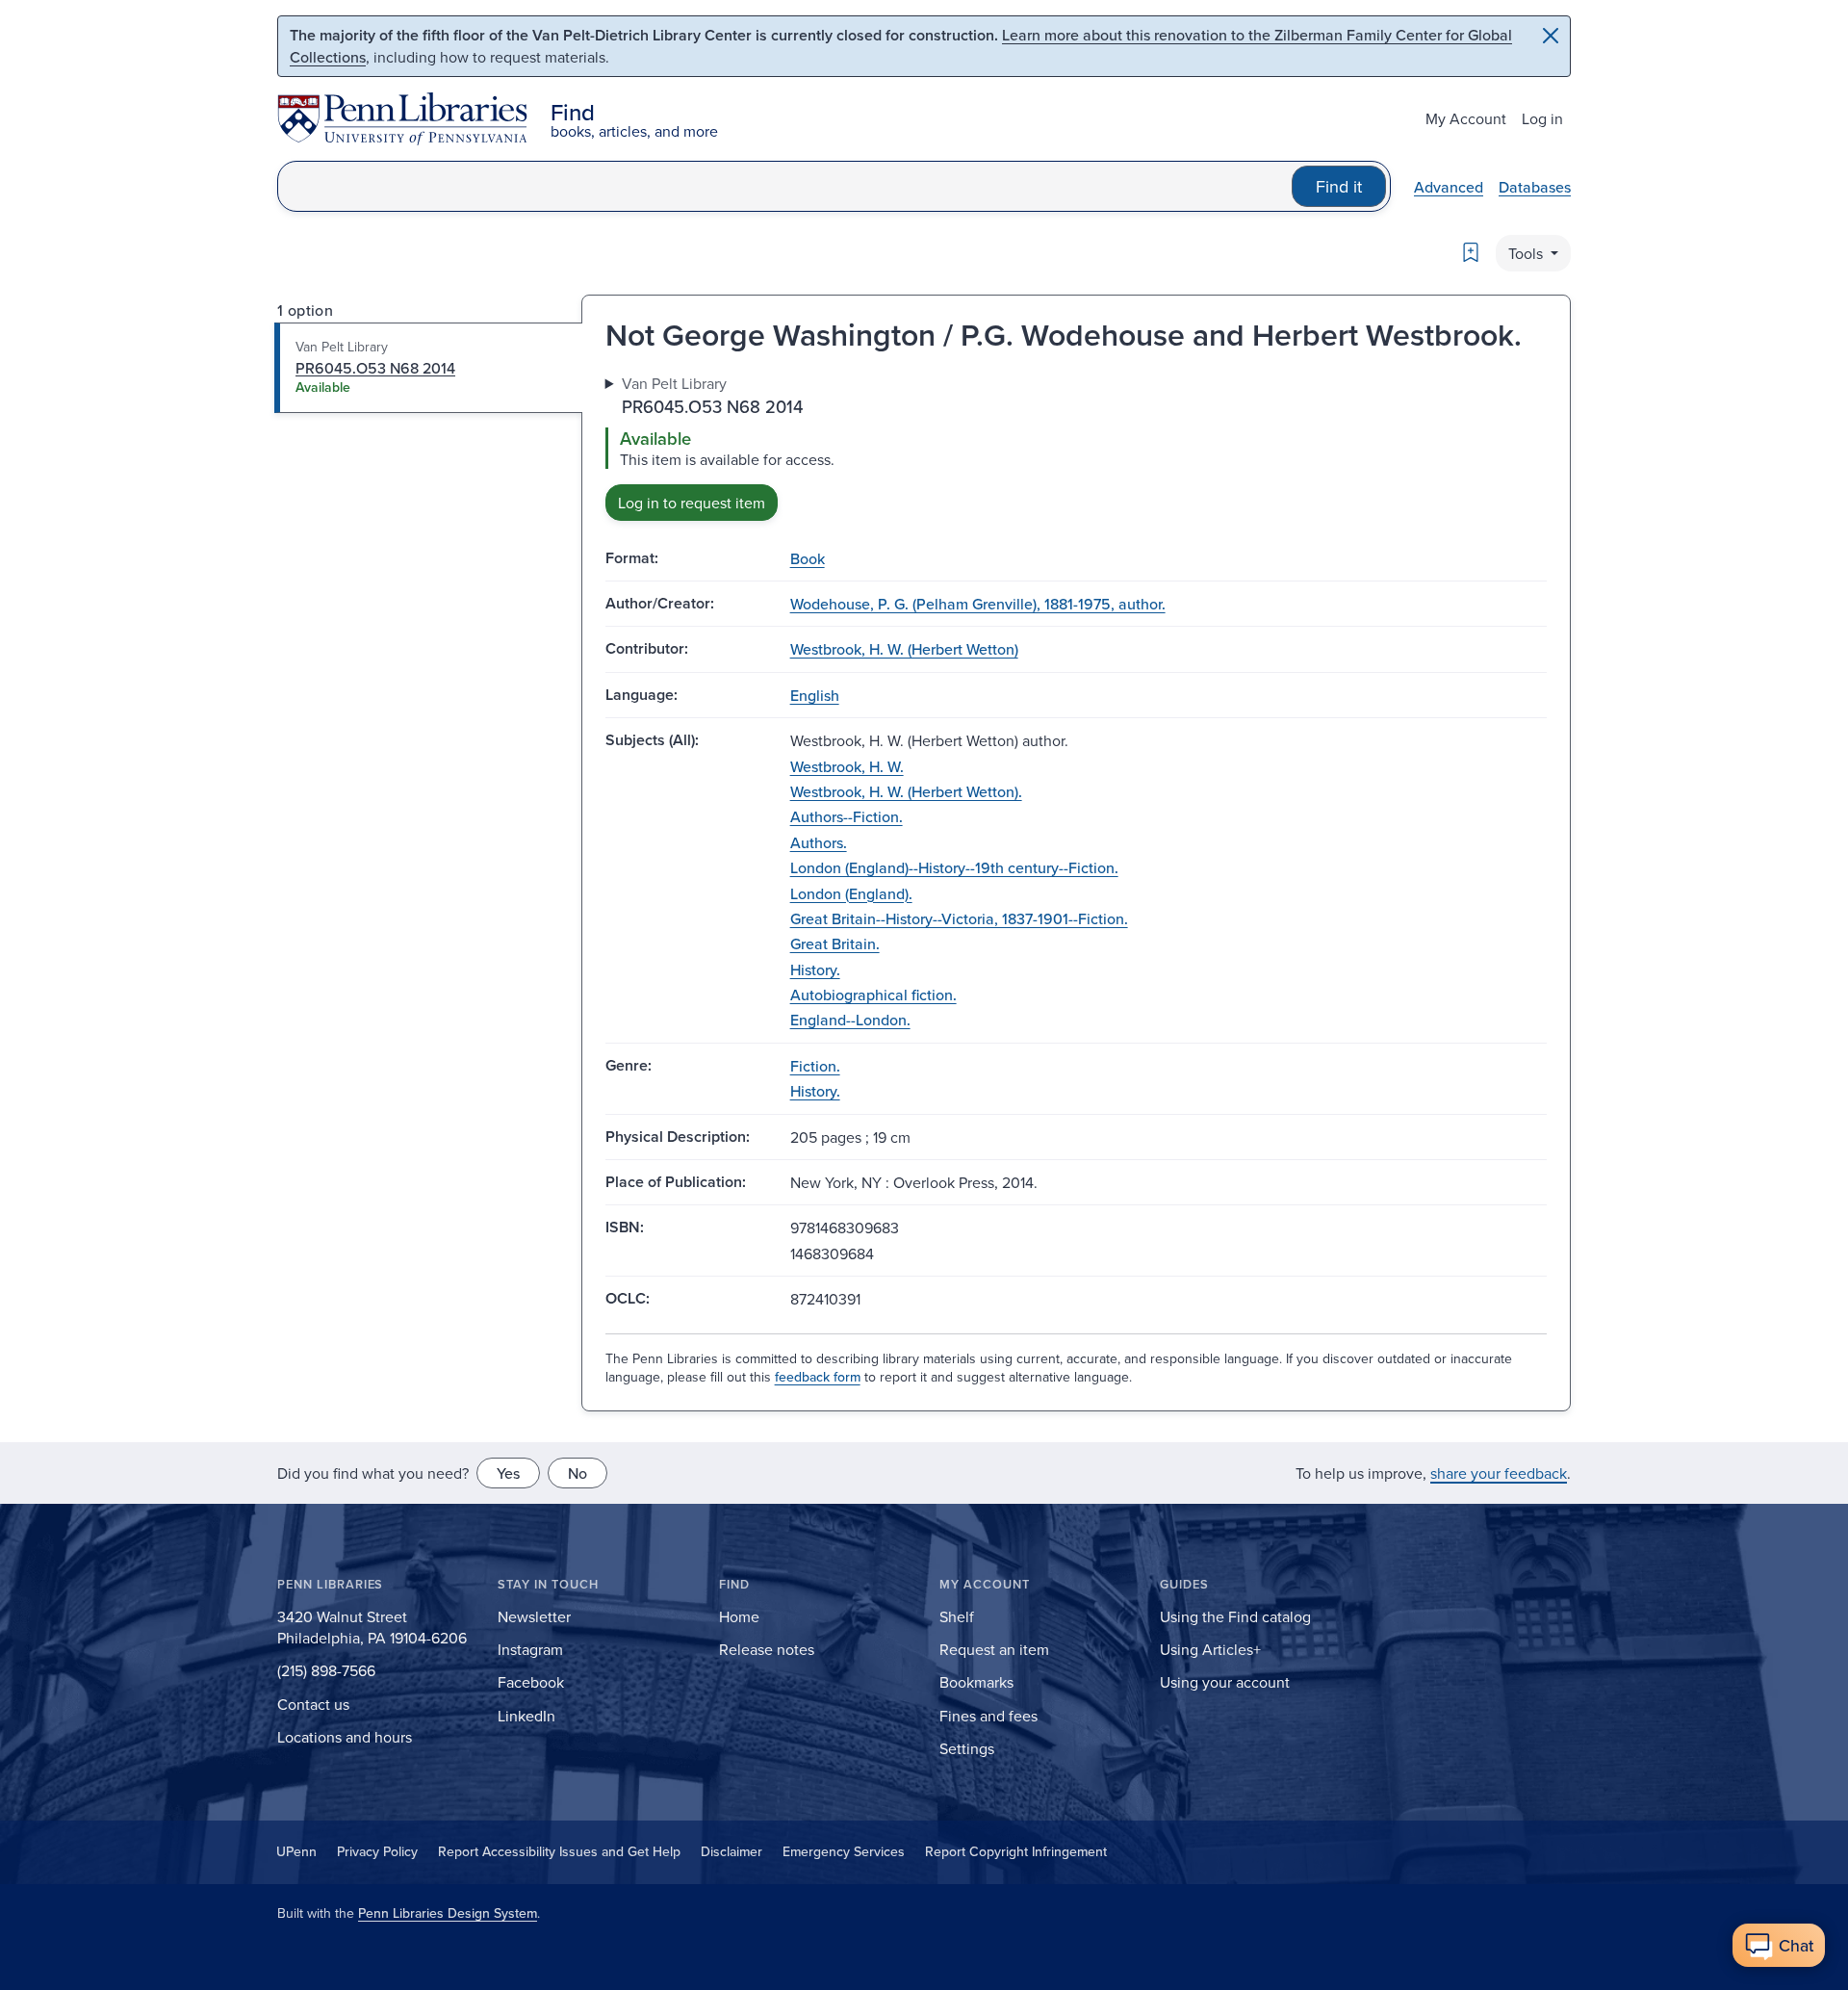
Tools (1527, 253)
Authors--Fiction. (847, 816)
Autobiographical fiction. (873, 995)
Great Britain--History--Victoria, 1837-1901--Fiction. (959, 918)
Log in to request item (692, 503)
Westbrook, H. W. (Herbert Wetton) (904, 649)
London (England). (851, 893)
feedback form (818, 1377)
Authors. (819, 842)
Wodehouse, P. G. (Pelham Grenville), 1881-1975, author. (978, 604)
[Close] (1551, 36)
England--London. (850, 1020)
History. (815, 969)
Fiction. (815, 1066)
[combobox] (785, 186)
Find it (1339, 186)
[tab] (429, 368)
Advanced (1449, 187)
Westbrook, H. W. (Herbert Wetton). (906, 791)
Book (808, 558)
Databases (1535, 187)
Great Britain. (835, 943)
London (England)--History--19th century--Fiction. (954, 867)
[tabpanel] (1076, 446)
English (815, 695)
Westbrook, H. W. (847, 766)
